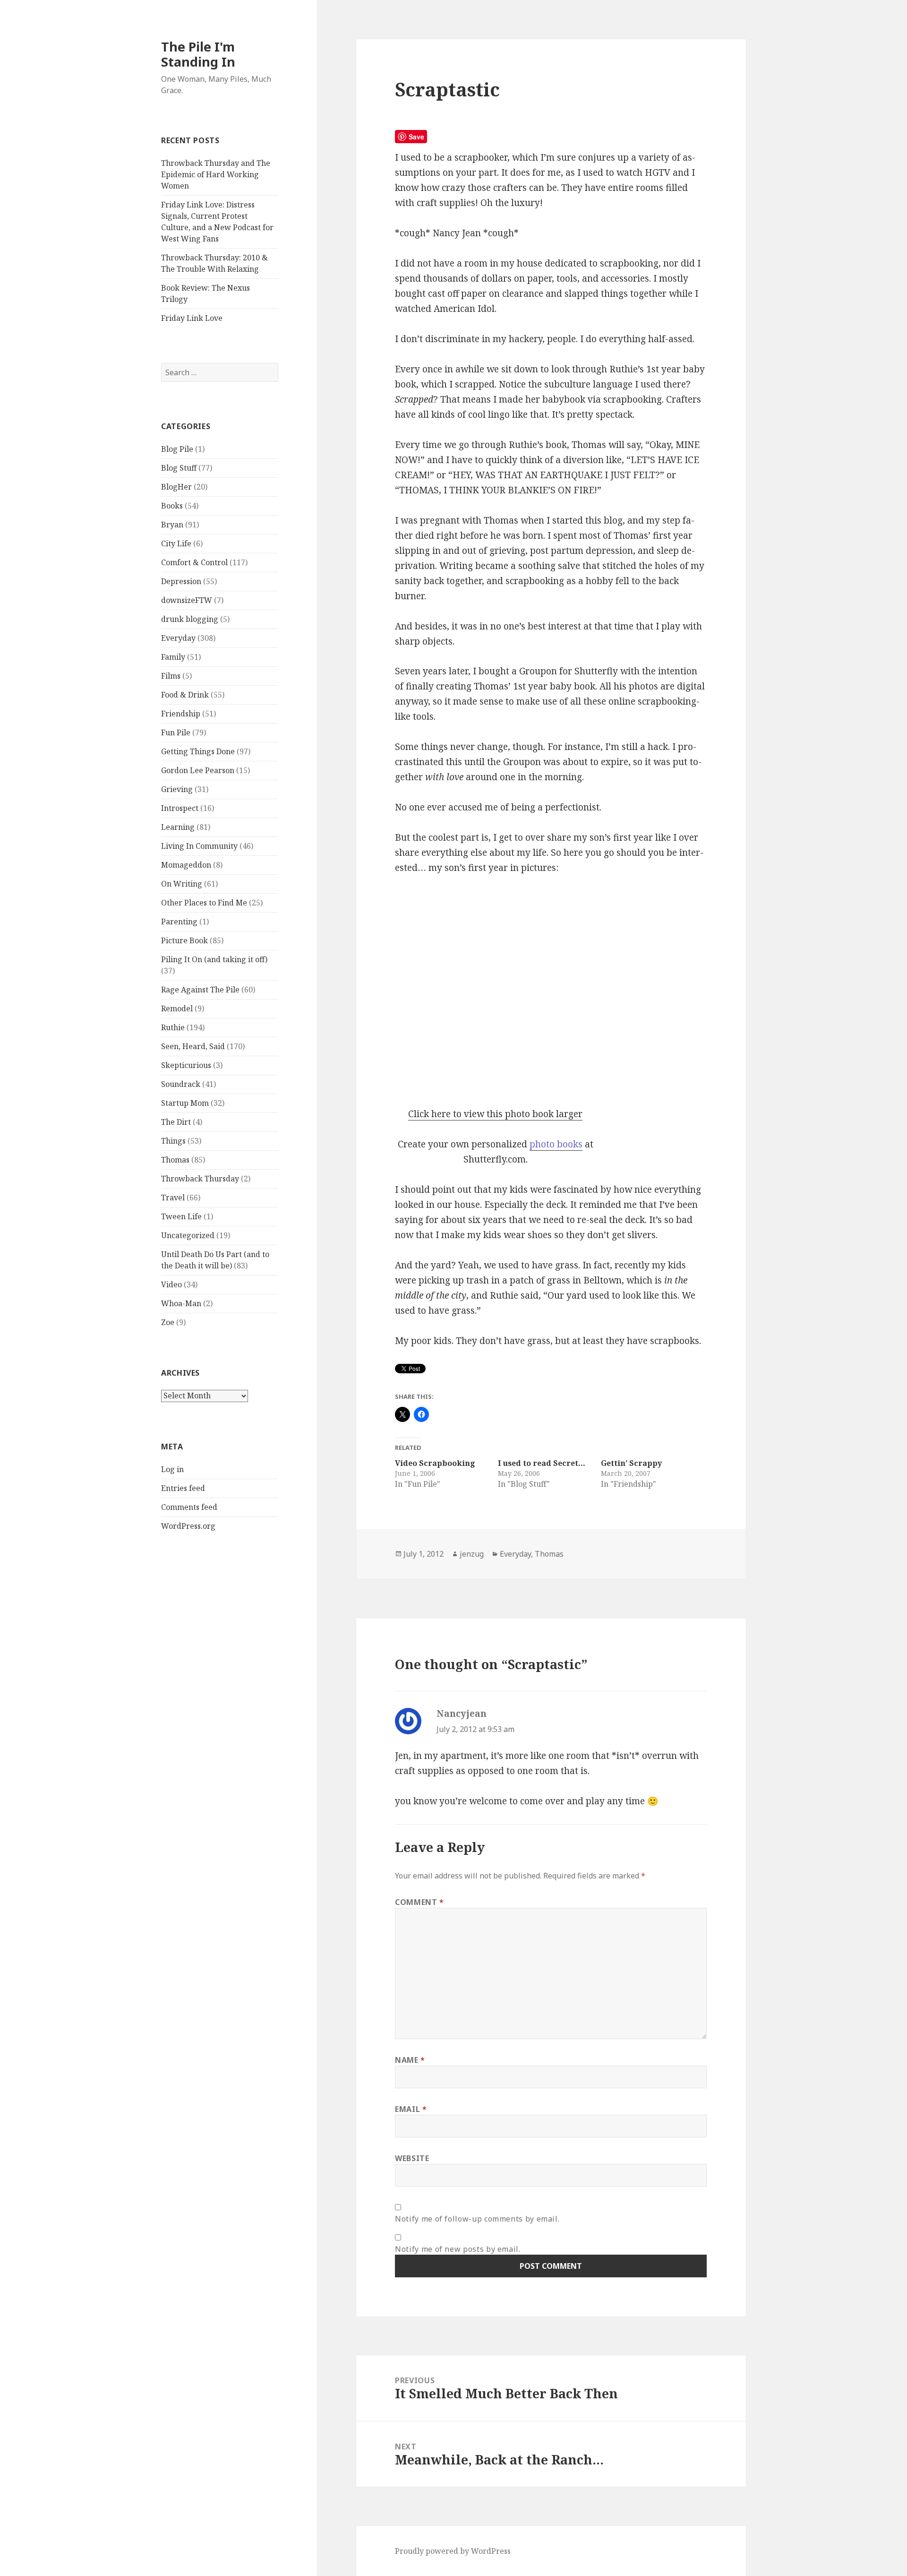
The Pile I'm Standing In (198, 54)
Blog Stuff (179, 468)
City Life (176, 543)
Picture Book (184, 940)
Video (171, 1284)
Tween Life (181, 1216)
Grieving (177, 789)
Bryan (172, 525)
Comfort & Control (194, 562)
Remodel (177, 1008)
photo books (556, 1144)
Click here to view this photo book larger (495, 1114)
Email (411, 2109)
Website (412, 2158)
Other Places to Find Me (204, 903)
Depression (181, 581)
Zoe (168, 1322)
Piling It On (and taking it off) (214, 959)
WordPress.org (188, 1526)
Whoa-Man (181, 1303)
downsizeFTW (187, 600)
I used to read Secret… (542, 1463)
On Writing (182, 884)
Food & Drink (185, 695)
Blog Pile (177, 449)
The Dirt (176, 1122)
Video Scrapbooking (435, 1463)
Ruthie (173, 1027)
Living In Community (199, 846)
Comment (419, 1902)
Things (173, 1141)
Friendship (181, 714)
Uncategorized (188, 1235)
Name (410, 2060)
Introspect (180, 808)
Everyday (178, 638)
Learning (178, 827)
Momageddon (186, 865)
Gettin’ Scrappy (631, 1463)
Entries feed (183, 1488)
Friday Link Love (192, 318)
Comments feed (189, 1507)
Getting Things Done (198, 751)
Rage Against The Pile (200, 990)
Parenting (179, 922)
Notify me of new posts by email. (458, 2249)
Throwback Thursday (200, 1179)
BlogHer (176, 487)
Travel (173, 1198)
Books (172, 506)
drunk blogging (190, 619)
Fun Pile (176, 732)
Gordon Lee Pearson (198, 770)
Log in (172, 1469)
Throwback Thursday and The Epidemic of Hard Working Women (216, 174)
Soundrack (181, 1084)
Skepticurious (186, 1065)
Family (173, 657)
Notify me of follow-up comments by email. (477, 2219)
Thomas (175, 1160)
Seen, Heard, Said (193, 1046)
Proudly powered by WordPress (453, 2551)
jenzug (472, 1554)
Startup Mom (185, 1103)
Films (171, 676)
